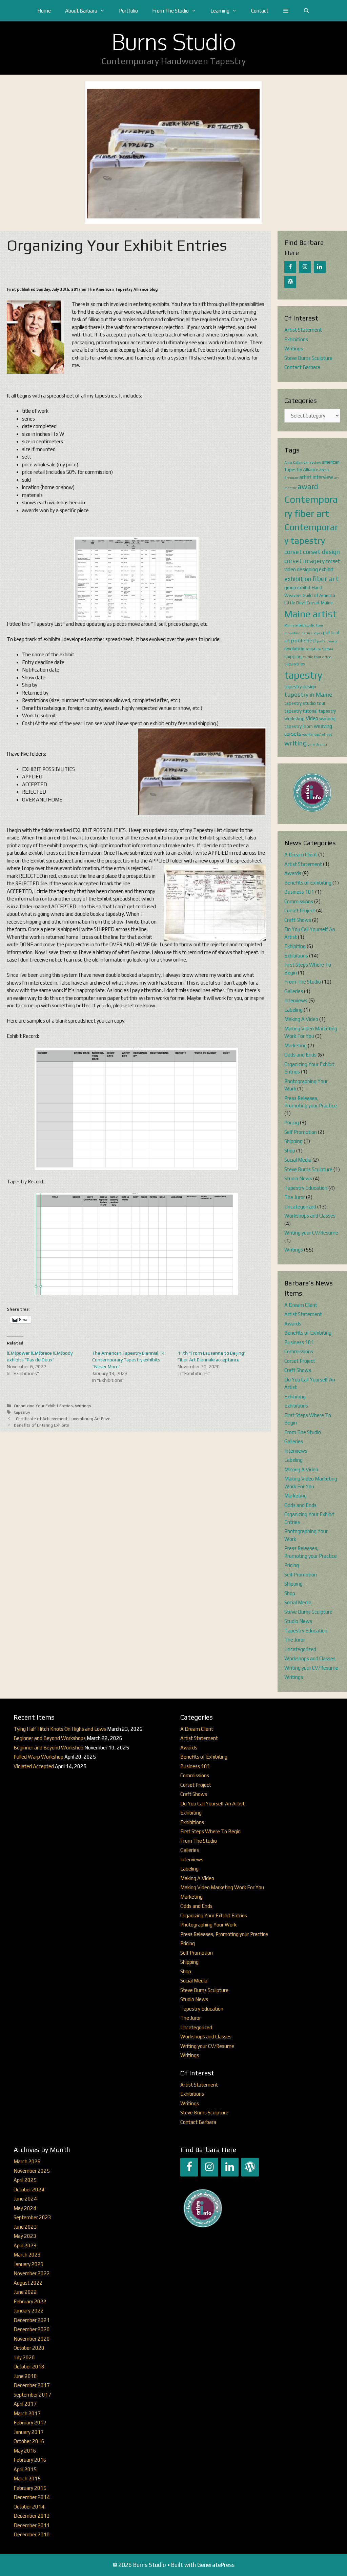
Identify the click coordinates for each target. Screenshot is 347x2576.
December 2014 (32, 2497)
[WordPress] (290, 282)
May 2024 (25, 2208)
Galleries (294, 991)
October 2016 (29, 2441)
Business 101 (299, 892)
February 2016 (30, 2460)
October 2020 (29, 2348)
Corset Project (300, 911)
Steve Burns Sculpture (308, 358)
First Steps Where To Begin (210, 1831)
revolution (294, 648)
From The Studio (170, 11)
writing (295, 743)
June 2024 (25, 2199)
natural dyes (312, 633)
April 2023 (25, 2245)
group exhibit (298, 587)
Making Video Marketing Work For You (222, 1887)
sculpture (313, 649)
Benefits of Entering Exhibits (42, 1425)
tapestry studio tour (305, 703)
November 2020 (32, 2339)
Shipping (293, 1141)
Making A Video (301, 1019)
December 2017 (32, 2385)
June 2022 (25, 2292)
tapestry (22, 1412)
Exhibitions (296, 339)
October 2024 (29, 2190)
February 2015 (30, 2488)
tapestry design (300, 686)
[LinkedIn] (320, 267)
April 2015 (25, 2469)
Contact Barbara (302, 367)
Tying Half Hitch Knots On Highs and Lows (60, 1729)
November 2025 (32, 2171)
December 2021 (32, 2320)
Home (44, 11)
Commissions (299, 901)
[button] (286, 11)
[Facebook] (290, 267)
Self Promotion (301, 1132)
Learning (220, 11)
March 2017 (27, 2413)
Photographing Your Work (208, 1925)
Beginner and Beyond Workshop (48, 1748)
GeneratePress (216, 2565)
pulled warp (327, 641)
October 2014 (29, 2507)
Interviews (296, 1000)
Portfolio (128, 11)
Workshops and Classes (310, 1216)
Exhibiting (295, 946)
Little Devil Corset (302, 603)
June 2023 (25, 2227)
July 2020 (24, 2357)
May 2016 (25, 2451)
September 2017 (32, 2395)
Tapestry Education (306, 1188)
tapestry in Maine (308, 694)
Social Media (298, 1160)
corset (293, 552)
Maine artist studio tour (304, 625)
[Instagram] (305, 267)
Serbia (328, 649)
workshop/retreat (317, 734)
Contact (260, 11)
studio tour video (317, 657)
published (303, 640)
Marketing (295, 1045)
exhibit (326, 569)
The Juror (295, 1197)
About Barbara (81, 11)
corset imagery (304, 561)
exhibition (298, 579)
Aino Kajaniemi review (303, 462)
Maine (327, 603)
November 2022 (32, 2273)
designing (307, 569)
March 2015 (27, 2478)
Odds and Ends (300, 1055)
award (308, 487)
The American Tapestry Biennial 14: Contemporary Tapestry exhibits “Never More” (129, 1360)
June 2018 (25, 2376)
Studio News (298, 1178)
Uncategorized (300, 1207)
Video (312, 718)
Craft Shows (298, 920)
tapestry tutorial (301, 711)
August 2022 (28, 2283)
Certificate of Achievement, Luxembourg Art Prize (62, 1419)
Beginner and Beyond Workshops (50, 1738)
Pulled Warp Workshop (38, 1757)
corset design (321, 552)
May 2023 (25, 2236)
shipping (293, 656)
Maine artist (311, 614)
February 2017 (30, 2423)
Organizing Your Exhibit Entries (43, 1406)
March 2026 (27, 2161)
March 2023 (27, 2255)
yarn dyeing (317, 744)
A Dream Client (301, 855)
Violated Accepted (34, 1766)
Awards (293, 873)
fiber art (326, 579)
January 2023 (29, 2264)
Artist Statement (303, 330)
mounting (292, 633)
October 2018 (29, 2367)
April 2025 (25, 2180)
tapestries (295, 664)
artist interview (316, 477)
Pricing (292, 1122)
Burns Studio (174, 41)
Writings (83, 1406)
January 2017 (29, 2432)
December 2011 (32, 2525)
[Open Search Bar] (307, 11)
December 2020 (32, 2329)
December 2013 (32, 2516)
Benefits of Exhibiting (308, 883)
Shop (290, 1151)
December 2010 (32, 2534)
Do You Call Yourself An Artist (212, 1804)
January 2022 (29, 2311)
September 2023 (32, 2217)
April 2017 (25, 2404)
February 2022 (30, 2301)
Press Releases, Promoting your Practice (224, 1934)
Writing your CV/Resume (311, 1233)
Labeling (293, 1010)
